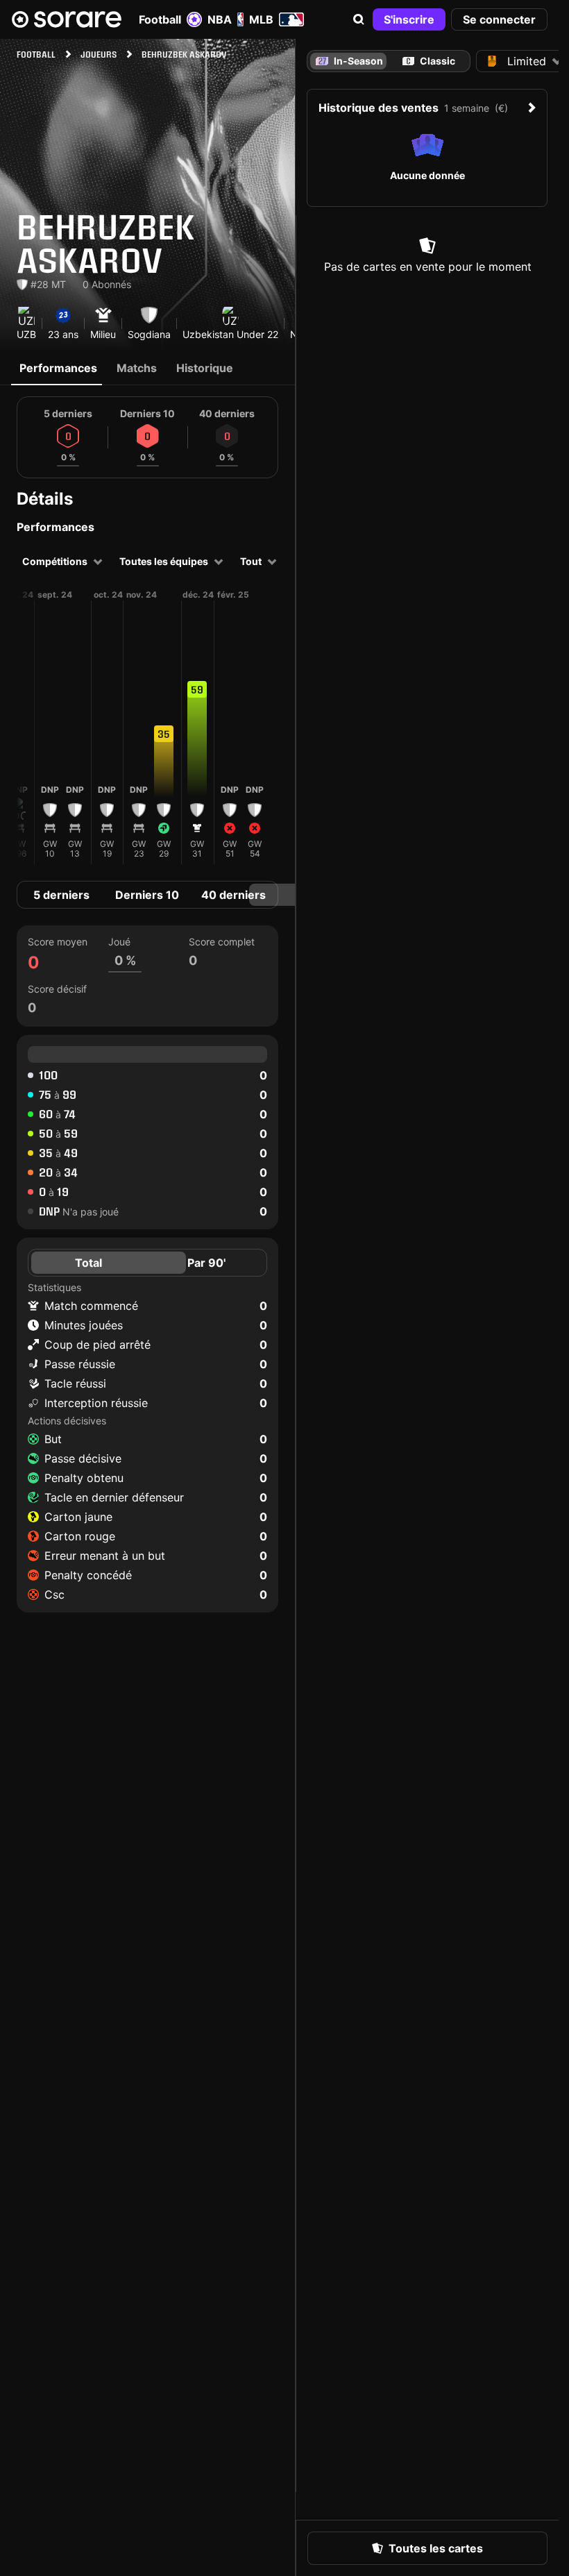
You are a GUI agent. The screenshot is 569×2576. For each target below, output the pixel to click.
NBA (220, 19)
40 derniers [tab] (233, 895)
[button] (359, 19)
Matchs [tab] (137, 368)
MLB (261, 19)
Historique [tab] (205, 368)
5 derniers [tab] (61, 895)
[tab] (429, 61)
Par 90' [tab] (206, 1263)
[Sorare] (67, 19)
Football (160, 19)
